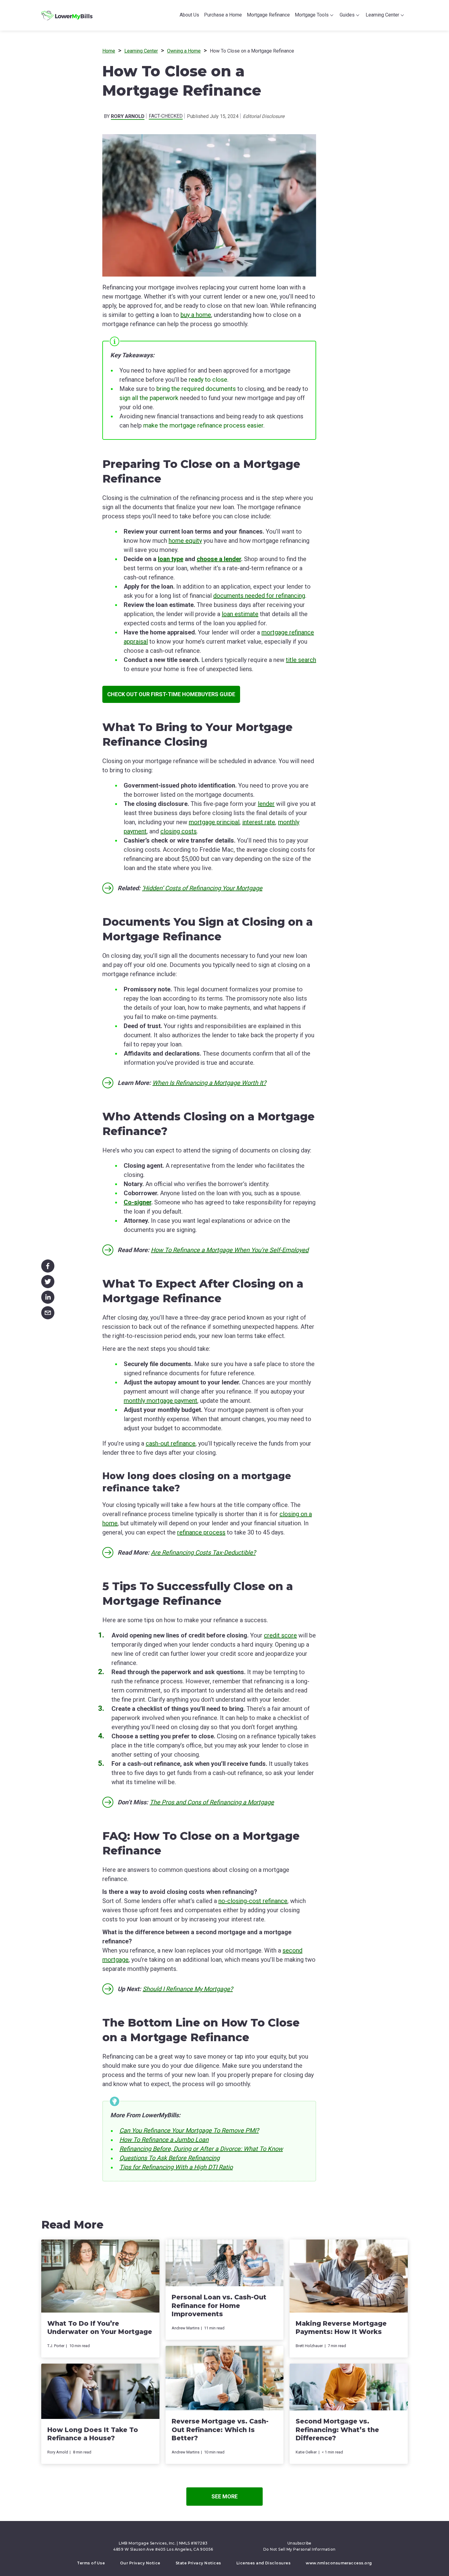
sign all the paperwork (149, 398)
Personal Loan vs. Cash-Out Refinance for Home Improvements (219, 2306)
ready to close (208, 380)
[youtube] (230, 2534)
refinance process (201, 1532)
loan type (171, 559)
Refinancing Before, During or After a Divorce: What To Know (201, 2149)
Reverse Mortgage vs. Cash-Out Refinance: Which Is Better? (220, 2430)
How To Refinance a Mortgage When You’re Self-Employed (230, 1250)
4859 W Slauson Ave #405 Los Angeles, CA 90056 (163, 2549)
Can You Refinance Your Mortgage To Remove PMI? (189, 2130)
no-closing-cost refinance (253, 1901)
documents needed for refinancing (259, 596)
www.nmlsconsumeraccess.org (339, 2563)
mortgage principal (214, 822)
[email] (48, 1312)
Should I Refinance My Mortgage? (188, 1989)
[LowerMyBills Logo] (67, 15)
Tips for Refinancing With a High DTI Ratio (176, 2167)
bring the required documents (196, 389)
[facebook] (48, 1265)
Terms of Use (91, 2563)
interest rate (259, 822)
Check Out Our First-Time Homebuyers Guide (171, 694)
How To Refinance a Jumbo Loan (164, 2140)
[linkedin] (48, 1296)
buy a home (196, 315)
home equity (185, 541)
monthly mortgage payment (161, 1401)
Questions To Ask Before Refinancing (170, 2158)
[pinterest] (222, 2534)
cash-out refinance (171, 1443)
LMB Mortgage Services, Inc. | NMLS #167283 (163, 2543)
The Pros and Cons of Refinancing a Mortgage (212, 1802)
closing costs (179, 831)
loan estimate (240, 614)
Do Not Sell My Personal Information (299, 2549)
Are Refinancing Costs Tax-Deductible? (203, 1553)
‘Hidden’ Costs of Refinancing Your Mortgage (202, 888)
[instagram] (239, 2534)
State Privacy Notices (198, 2563)
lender (266, 804)
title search (301, 660)
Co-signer (137, 1202)
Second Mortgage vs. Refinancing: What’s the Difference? (337, 2430)
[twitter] (48, 1280)
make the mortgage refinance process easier (203, 425)
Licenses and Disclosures (264, 2563)
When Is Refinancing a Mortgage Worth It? (209, 1083)
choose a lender (219, 559)
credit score (280, 1635)
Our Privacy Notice (140, 2563)
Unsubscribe (299, 2543)
